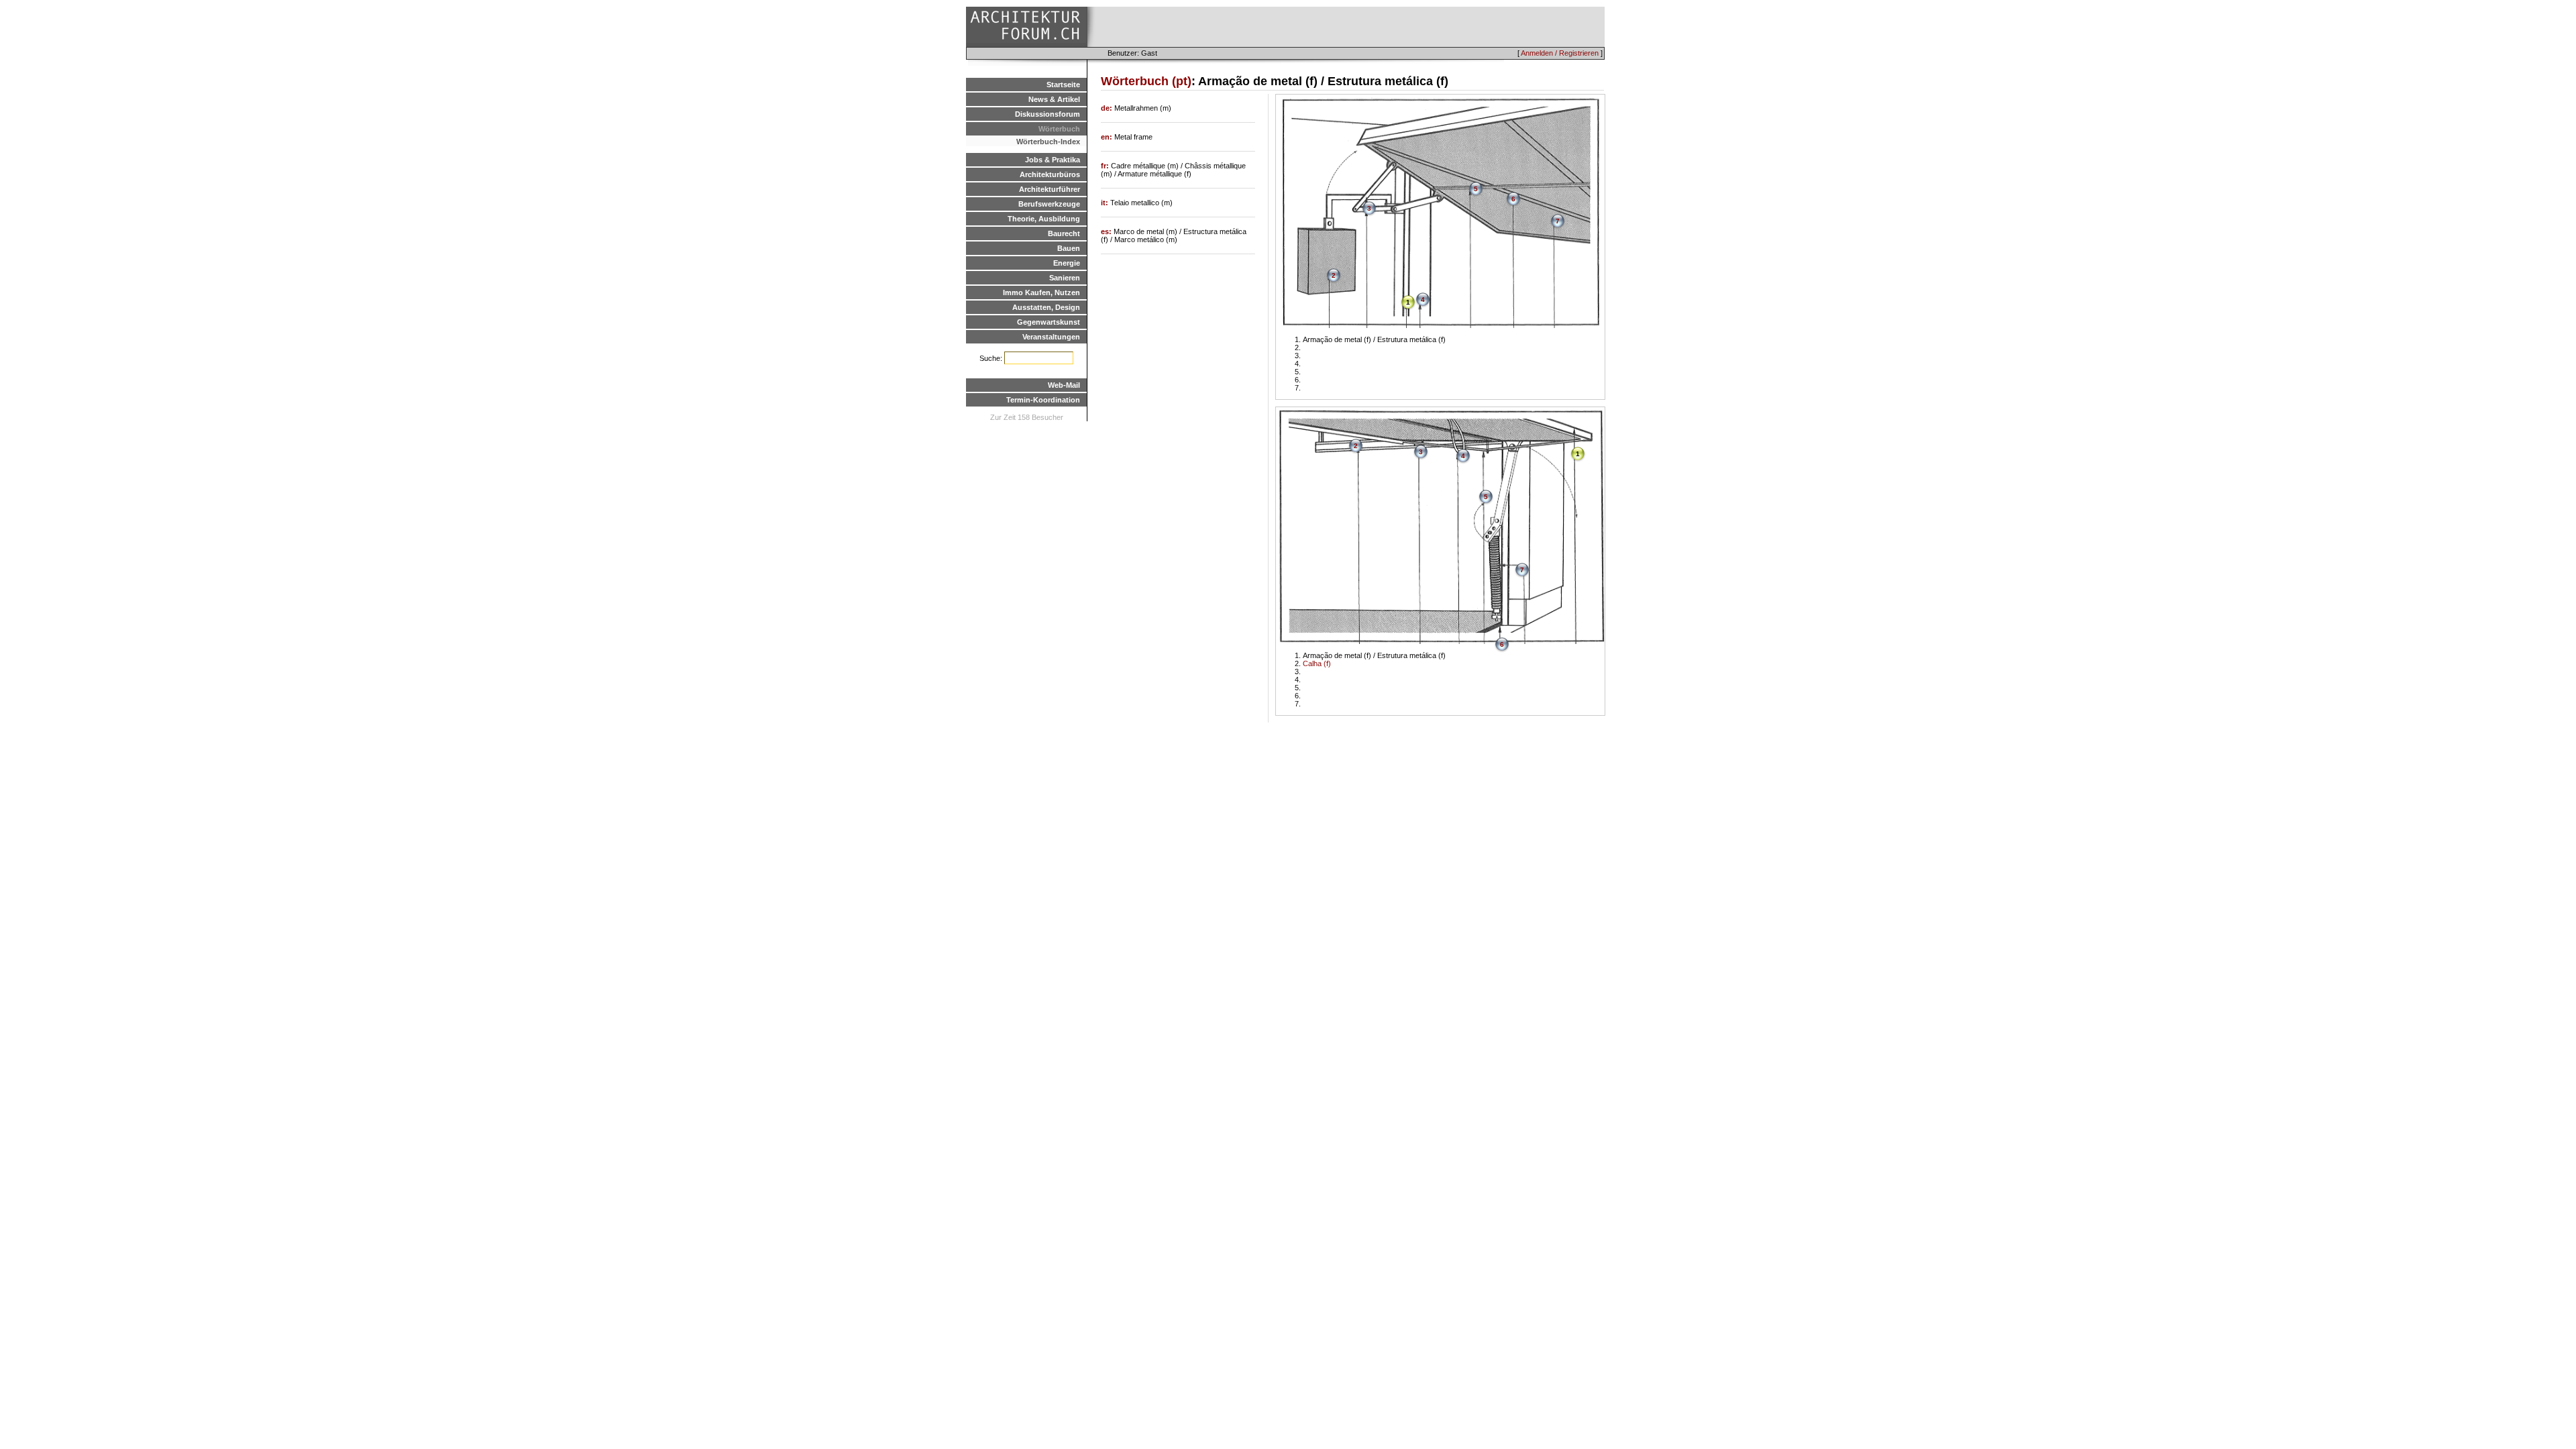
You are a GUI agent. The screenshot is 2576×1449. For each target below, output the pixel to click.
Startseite (1063, 85)
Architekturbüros (1050, 174)
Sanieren (1065, 278)
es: (1107, 231)
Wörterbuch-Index (1048, 142)
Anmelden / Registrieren (1560, 53)
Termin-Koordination (1043, 400)
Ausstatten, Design (1046, 307)
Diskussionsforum (1048, 114)
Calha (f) (1317, 663)
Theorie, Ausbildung (1044, 219)
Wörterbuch (1059, 129)
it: (1106, 203)
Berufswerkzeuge (1049, 204)
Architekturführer (1050, 189)
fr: (1106, 166)
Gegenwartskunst (1049, 322)
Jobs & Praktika (1053, 160)
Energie (1067, 263)
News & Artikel (1054, 99)
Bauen (1069, 248)
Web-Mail (1064, 385)
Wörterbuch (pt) (1146, 81)
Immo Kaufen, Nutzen (1041, 292)
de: (1108, 108)
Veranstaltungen (1051, 337)
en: (1108, 137)
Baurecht (1064, 233)
